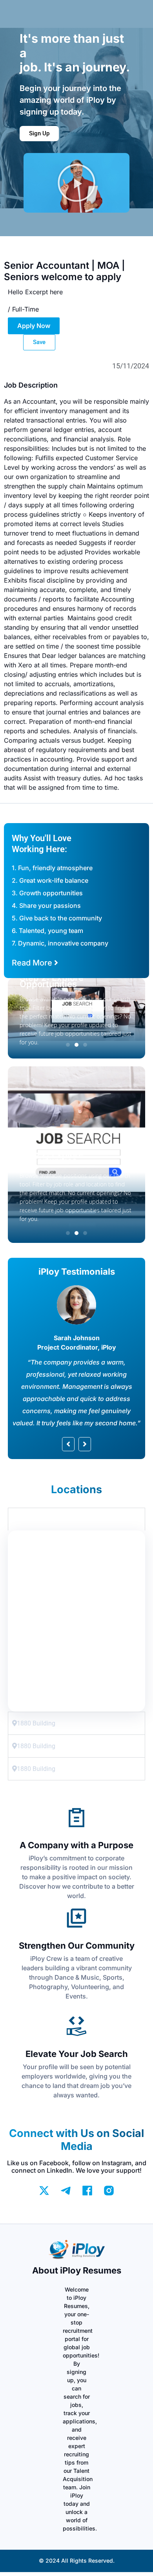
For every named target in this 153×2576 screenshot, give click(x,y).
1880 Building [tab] (36, 1519)
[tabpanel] (76, 1621)
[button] (76, 183)
